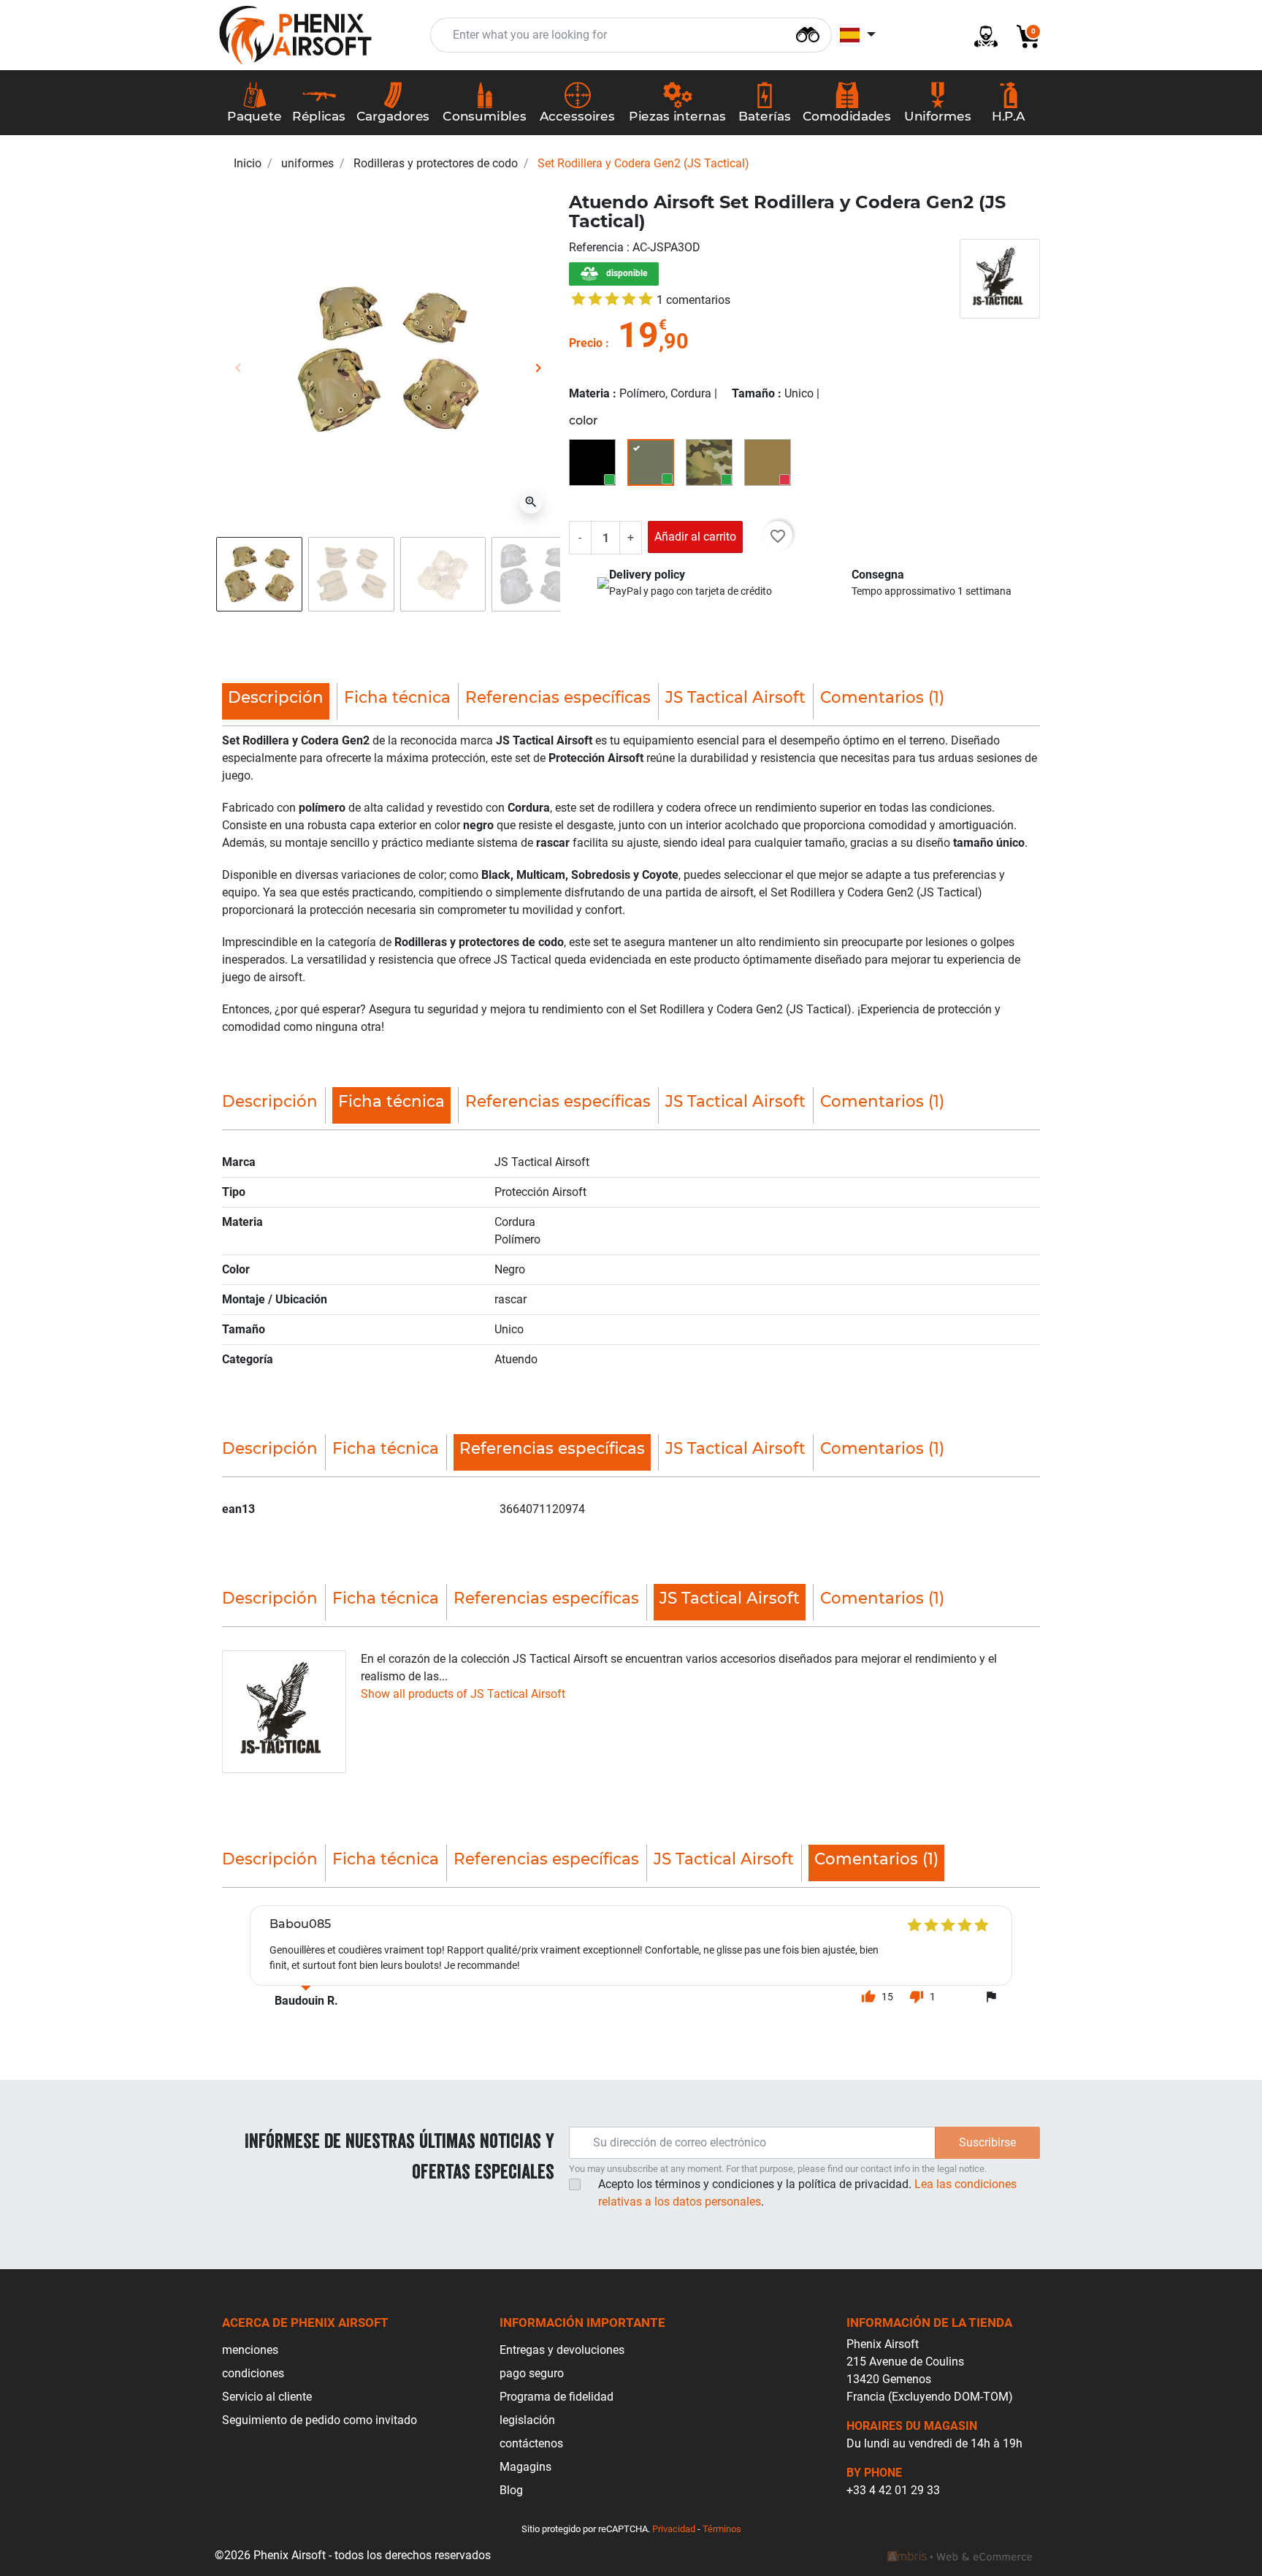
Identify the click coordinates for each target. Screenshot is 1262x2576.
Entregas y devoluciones (562, 2350)
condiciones (253, 2373)
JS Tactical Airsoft (735, 697)
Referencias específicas (558, 697)
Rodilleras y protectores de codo (436, 163)
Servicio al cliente (267, 2397)
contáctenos (531, 2443)
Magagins (525, 2467)
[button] (1022, 35)
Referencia (598, 247)
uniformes (307, 163)
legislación (527, 2420)
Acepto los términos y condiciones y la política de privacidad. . (807, 2193)
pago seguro (532, 2373)
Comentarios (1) (882, 697)
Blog (511, 2490)
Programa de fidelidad (557, 2397)
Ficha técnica (397, 697)
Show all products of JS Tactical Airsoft (463, 1694)
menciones (250, 2350)
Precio (586, 343)
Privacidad (674, 2529)
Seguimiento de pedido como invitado (320, 2420)
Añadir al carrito (695, 537)
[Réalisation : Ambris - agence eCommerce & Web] (960, 2556)
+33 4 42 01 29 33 (893, 2490)
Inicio (248, 163)
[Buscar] (808, 33)
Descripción (270, 1101)
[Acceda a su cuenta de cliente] (980, 35)
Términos (722, 2529)
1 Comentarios (693, 300)
